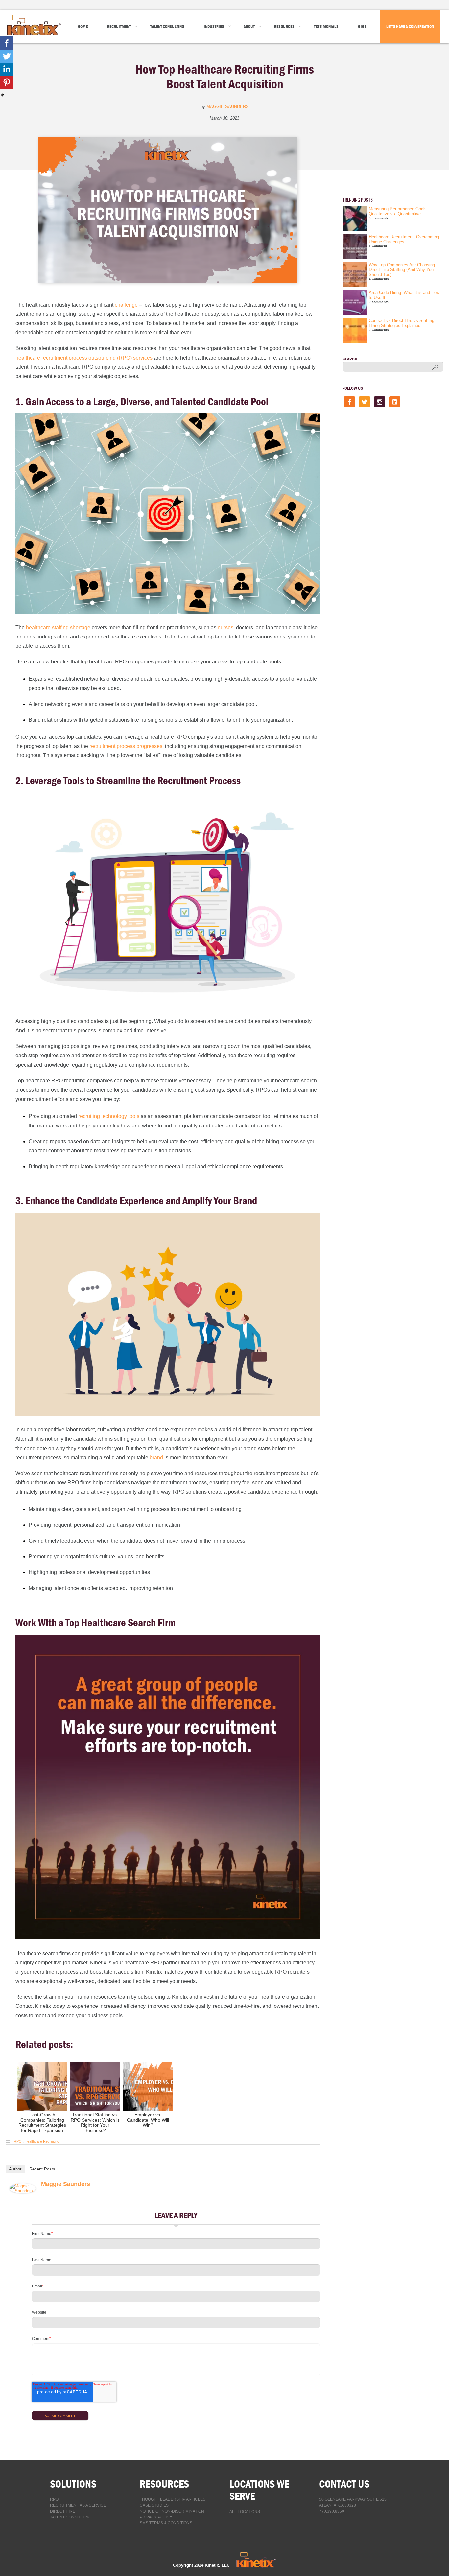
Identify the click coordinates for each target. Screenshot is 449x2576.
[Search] (435, 367)
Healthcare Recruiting (42, 2141)
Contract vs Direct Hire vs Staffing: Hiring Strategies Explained (402, 323)
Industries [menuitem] (214, 26)
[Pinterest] (7, 82)
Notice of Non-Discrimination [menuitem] (172, 2511)
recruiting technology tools (109, 1116)
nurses (225, 627)
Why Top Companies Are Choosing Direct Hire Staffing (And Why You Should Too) (402, 270)
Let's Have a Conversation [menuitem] (410, 26)
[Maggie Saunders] (23, 2192)
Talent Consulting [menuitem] (167, 26)
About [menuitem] (249, 26)
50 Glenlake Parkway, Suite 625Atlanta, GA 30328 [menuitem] (353, 2502)
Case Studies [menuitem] (154, 2505)
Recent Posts (42, 2169)
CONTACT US (344, 2484)
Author (15, 2169)
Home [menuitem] (83, 26)
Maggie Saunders (228, 107)
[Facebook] (7, 43)
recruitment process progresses (126, 746)
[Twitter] (7, 56)
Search (350, 359)
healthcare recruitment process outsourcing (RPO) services (84, 358)
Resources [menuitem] (284, 26)
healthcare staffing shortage (58, 627)
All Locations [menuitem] (245, 2512)
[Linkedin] (7, 69)
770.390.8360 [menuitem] (332, 2511)
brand (156, 1458)
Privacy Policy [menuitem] (156, 2517)
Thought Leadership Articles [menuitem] (173, 2499)
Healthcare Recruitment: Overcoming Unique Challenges (404, 239)
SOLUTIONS (73, 2484)
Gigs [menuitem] (362, 26)
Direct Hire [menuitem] (63, 2511)
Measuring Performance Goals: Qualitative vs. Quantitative (398, 211)
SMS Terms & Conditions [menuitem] (166, 2523)
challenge (126, 305)
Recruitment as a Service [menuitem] (78, 2505)
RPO (18, 2141)
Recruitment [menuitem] (119, 26)
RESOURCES (164, 2484)
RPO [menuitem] (54, 2499)
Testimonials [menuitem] (326, 26)
